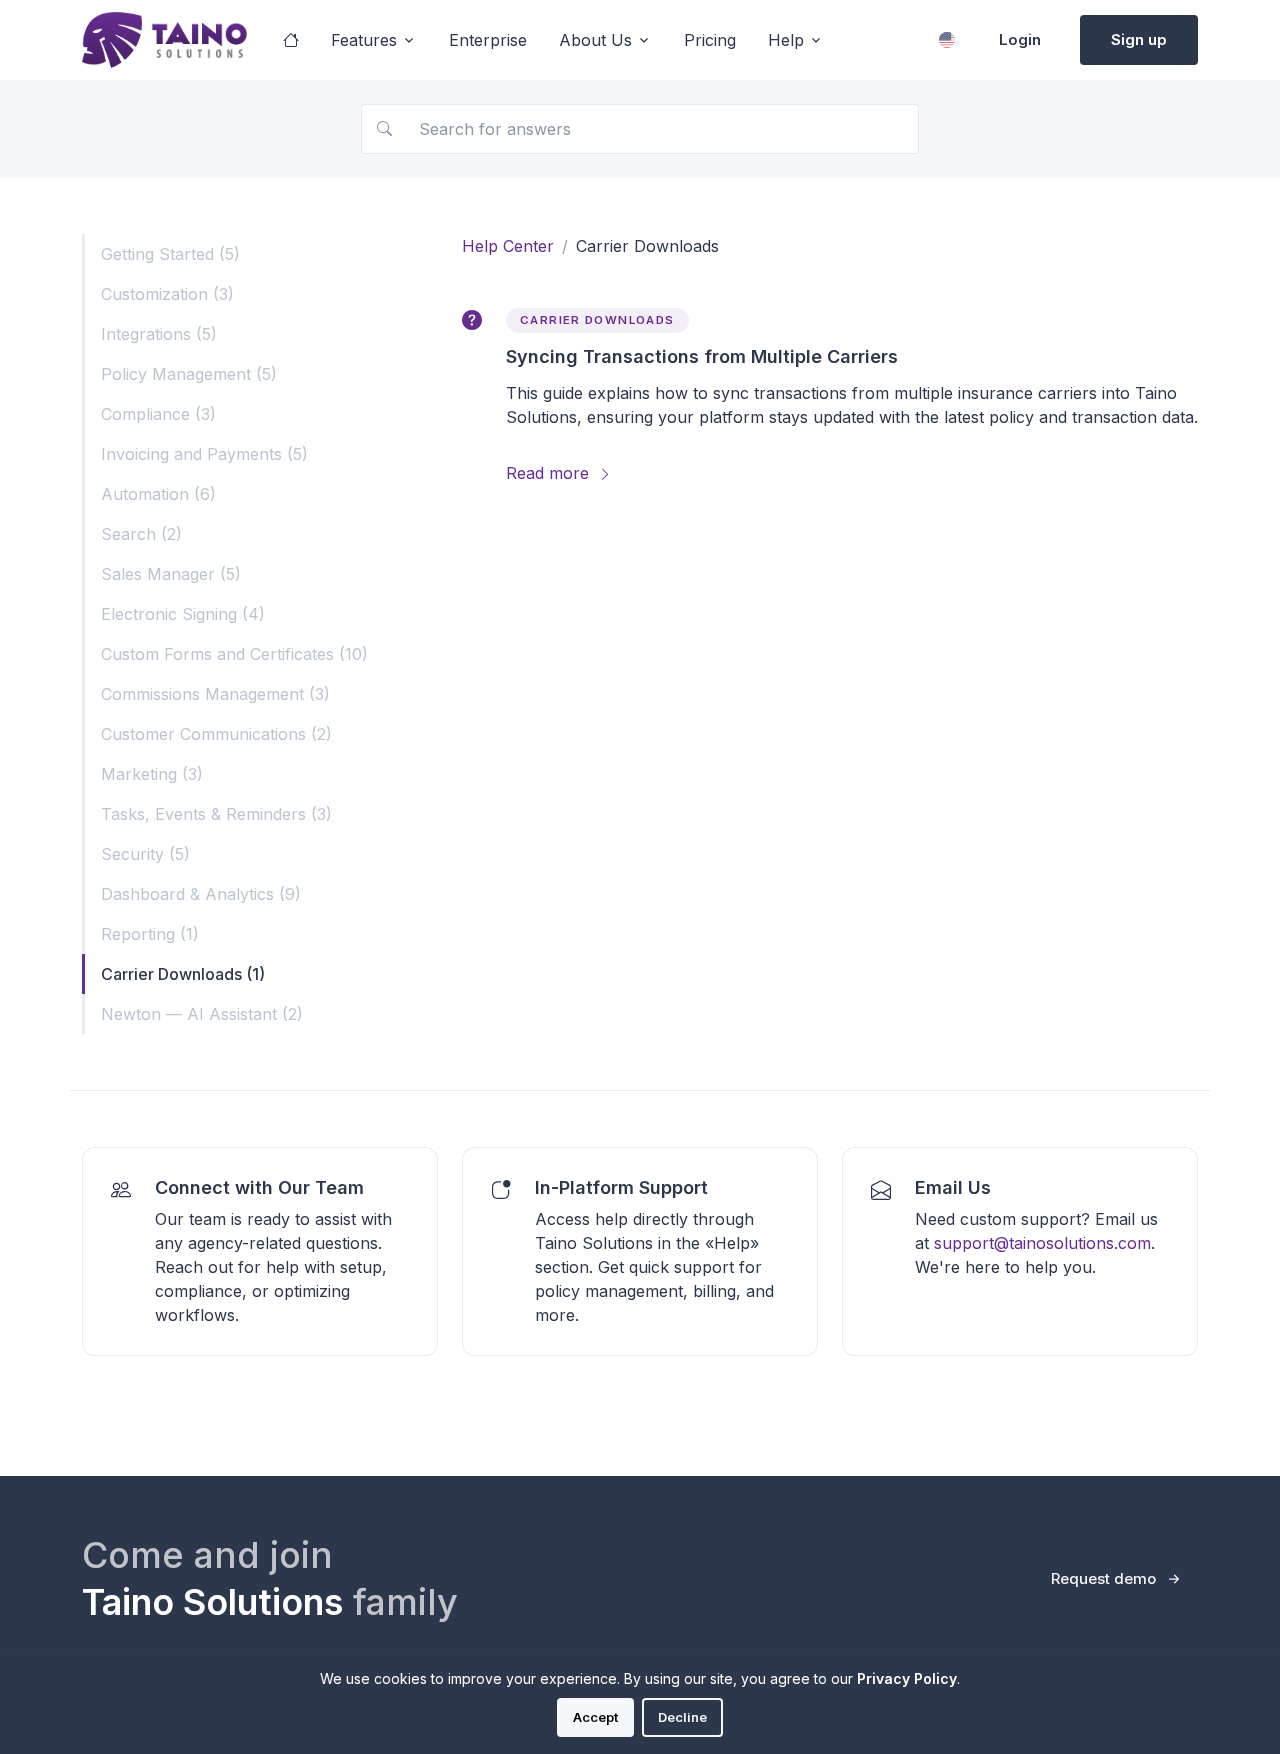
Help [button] (786, 40)
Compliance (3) (158, 414)
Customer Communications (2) (216, 734)
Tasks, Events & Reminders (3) (216, 814)
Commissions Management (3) (215, 694)
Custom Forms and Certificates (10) (234, 654)
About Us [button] (595, 40)
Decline (682, 1717)
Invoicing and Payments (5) (204, 454)
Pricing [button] (710, 40)
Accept (595, 1717)
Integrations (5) (159, 334)
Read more (550, 473)
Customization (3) (167, 294)
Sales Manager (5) (171, 574)
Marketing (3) (152, 774)
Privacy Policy (907, 1678)
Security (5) (145, 854)
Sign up (1139, 39)
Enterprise (488, 40)
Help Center (508, 246)
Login (1020, 39)
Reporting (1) (150, 934)
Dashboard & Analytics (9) (201, 894)
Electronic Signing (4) (183, 614)
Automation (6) (158, 494)
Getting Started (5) (170, 254)
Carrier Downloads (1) (183, 974)
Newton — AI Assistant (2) (202, 1014)
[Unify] (164, 40)
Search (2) (141, 534)
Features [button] (364, 40)
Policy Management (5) (189, 374)
